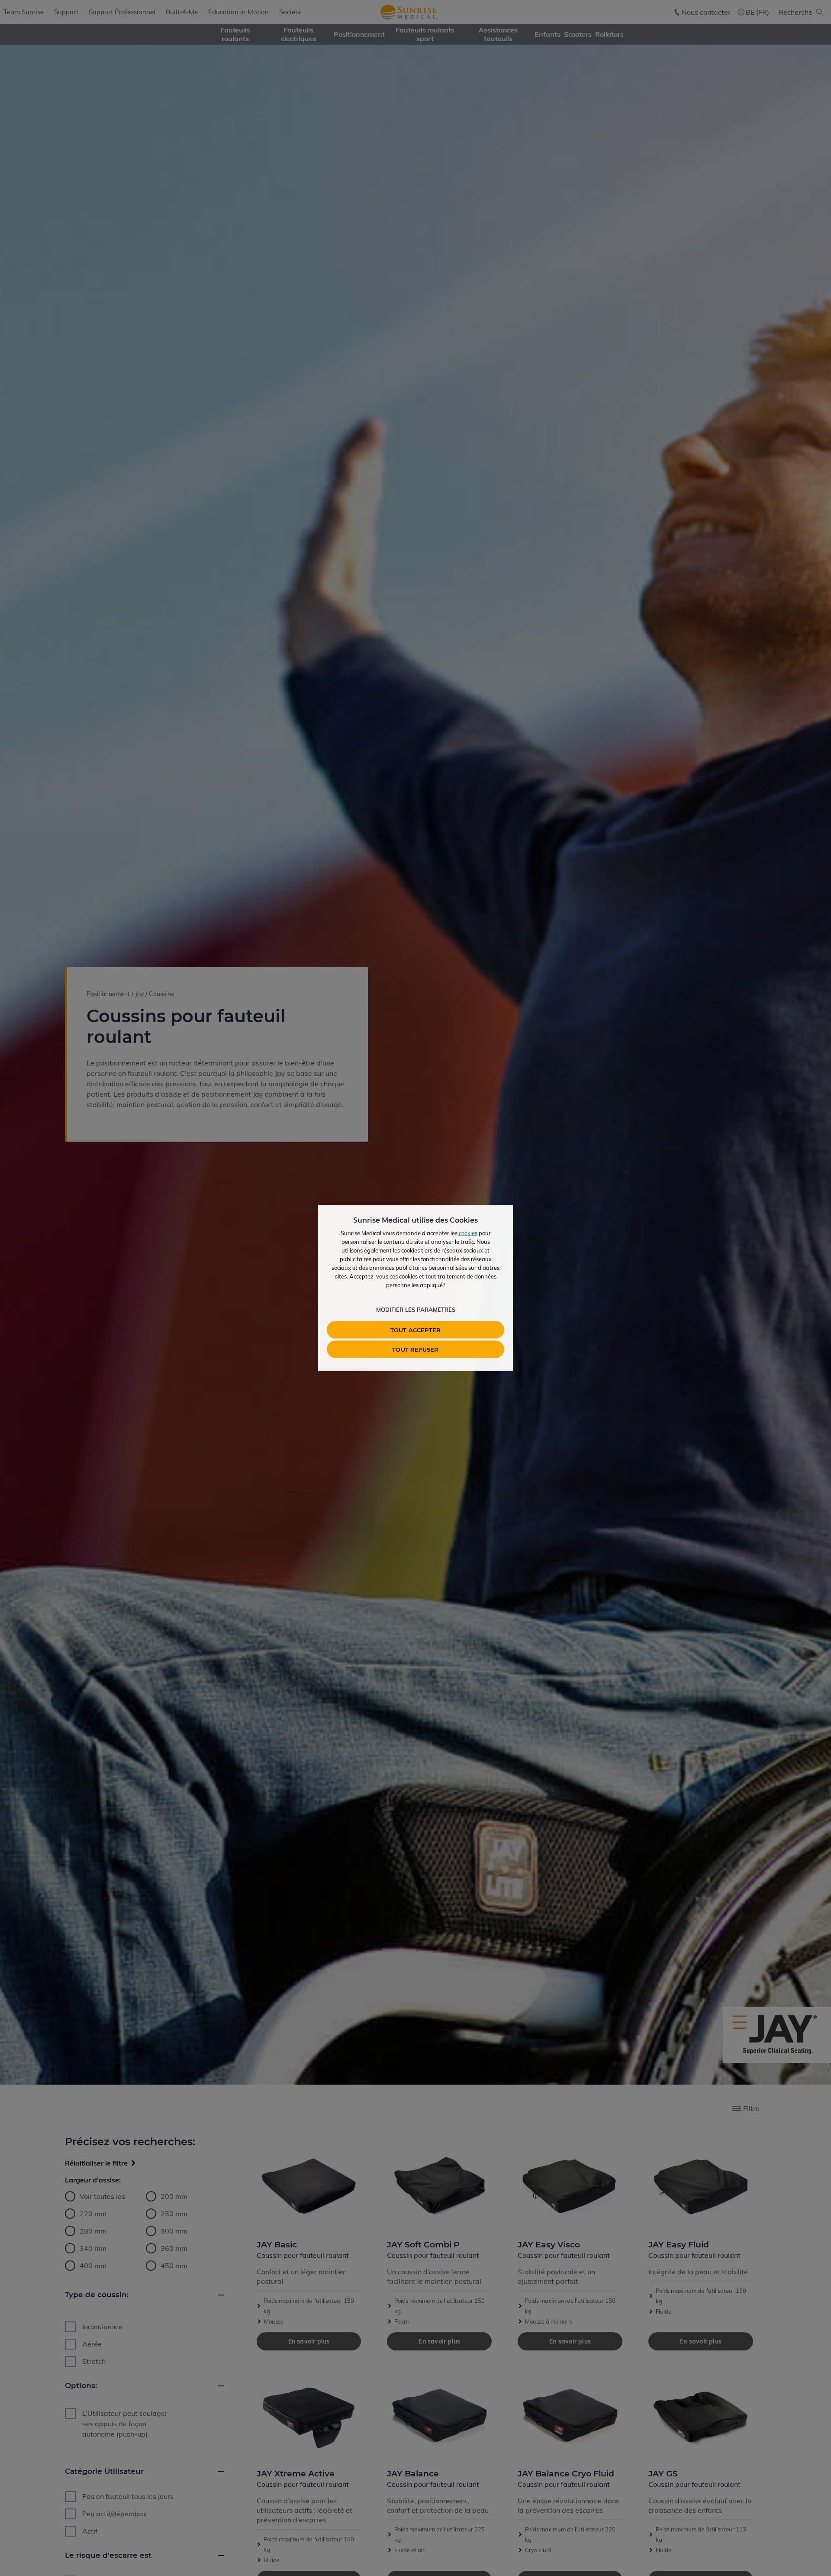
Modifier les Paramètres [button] (416, 1310)
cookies (468, 1233)
